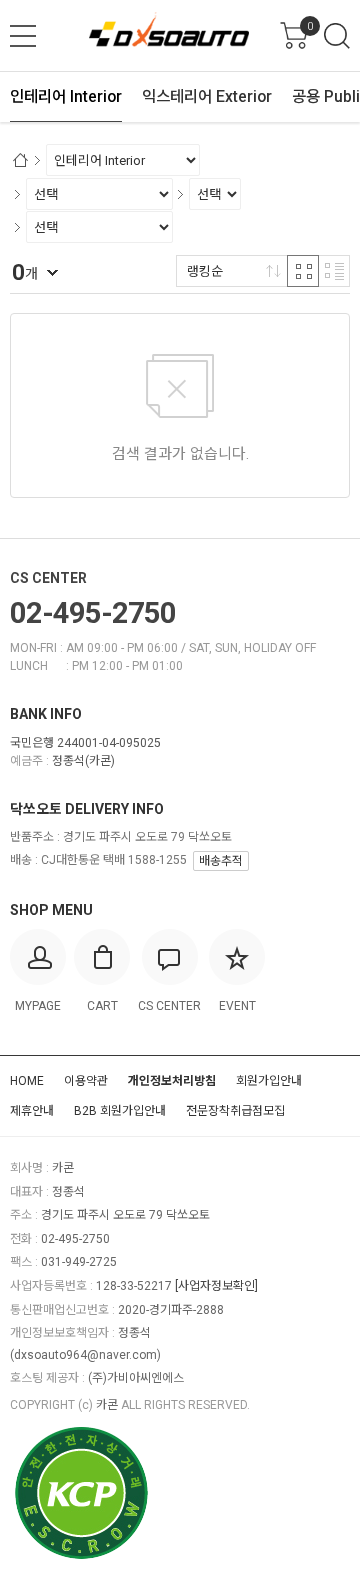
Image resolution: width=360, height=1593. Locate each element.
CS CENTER (48, 578)
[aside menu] (23, 36)
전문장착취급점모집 (235, 1111)
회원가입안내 (269, 1081)
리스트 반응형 (334, 271)
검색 (337, 36)
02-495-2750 (93, 613)
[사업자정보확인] (216, 1286)
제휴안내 (32, 1111)
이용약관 (86, 1081)
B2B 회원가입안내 (120, 1111)
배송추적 (221, 861)
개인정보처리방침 (172, 1081)
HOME (27, 1081)
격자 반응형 (303, 271)
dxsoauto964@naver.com (85, 1355)
